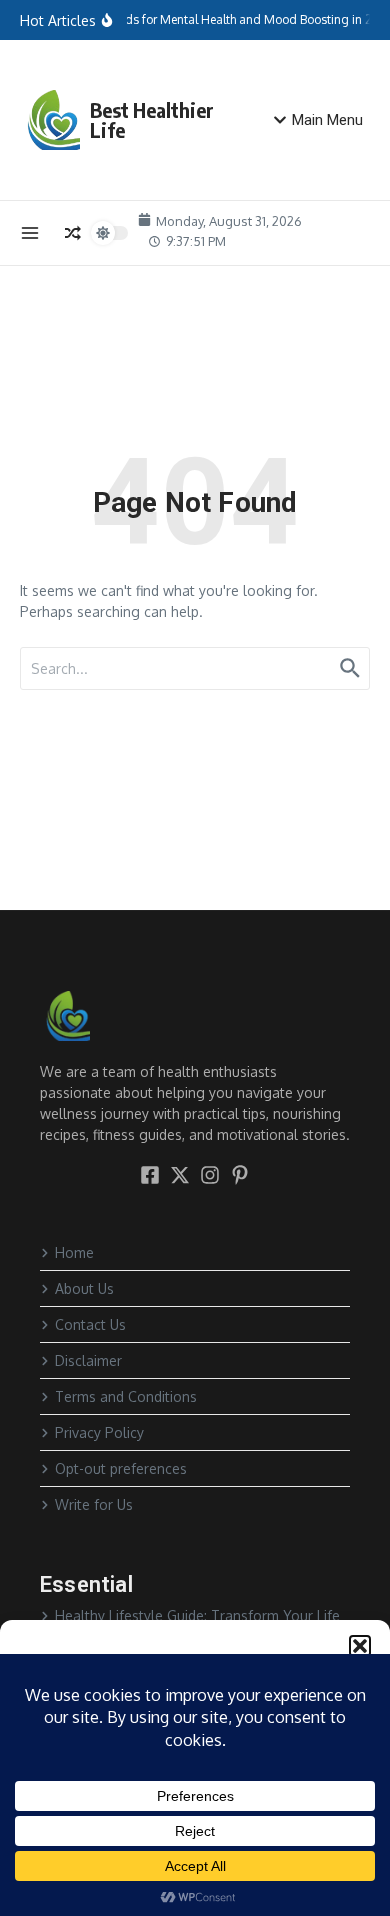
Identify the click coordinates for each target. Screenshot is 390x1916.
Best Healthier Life (152, 119)
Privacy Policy (99, 1432)
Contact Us (90, 1324)
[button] (360, 1646)
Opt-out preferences (121, 1468)
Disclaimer (88, 1360)
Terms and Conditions (126, 1396)
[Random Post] (73, 233)
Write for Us (94, 1504)
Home (74, 1252)
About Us (84, 1288)
